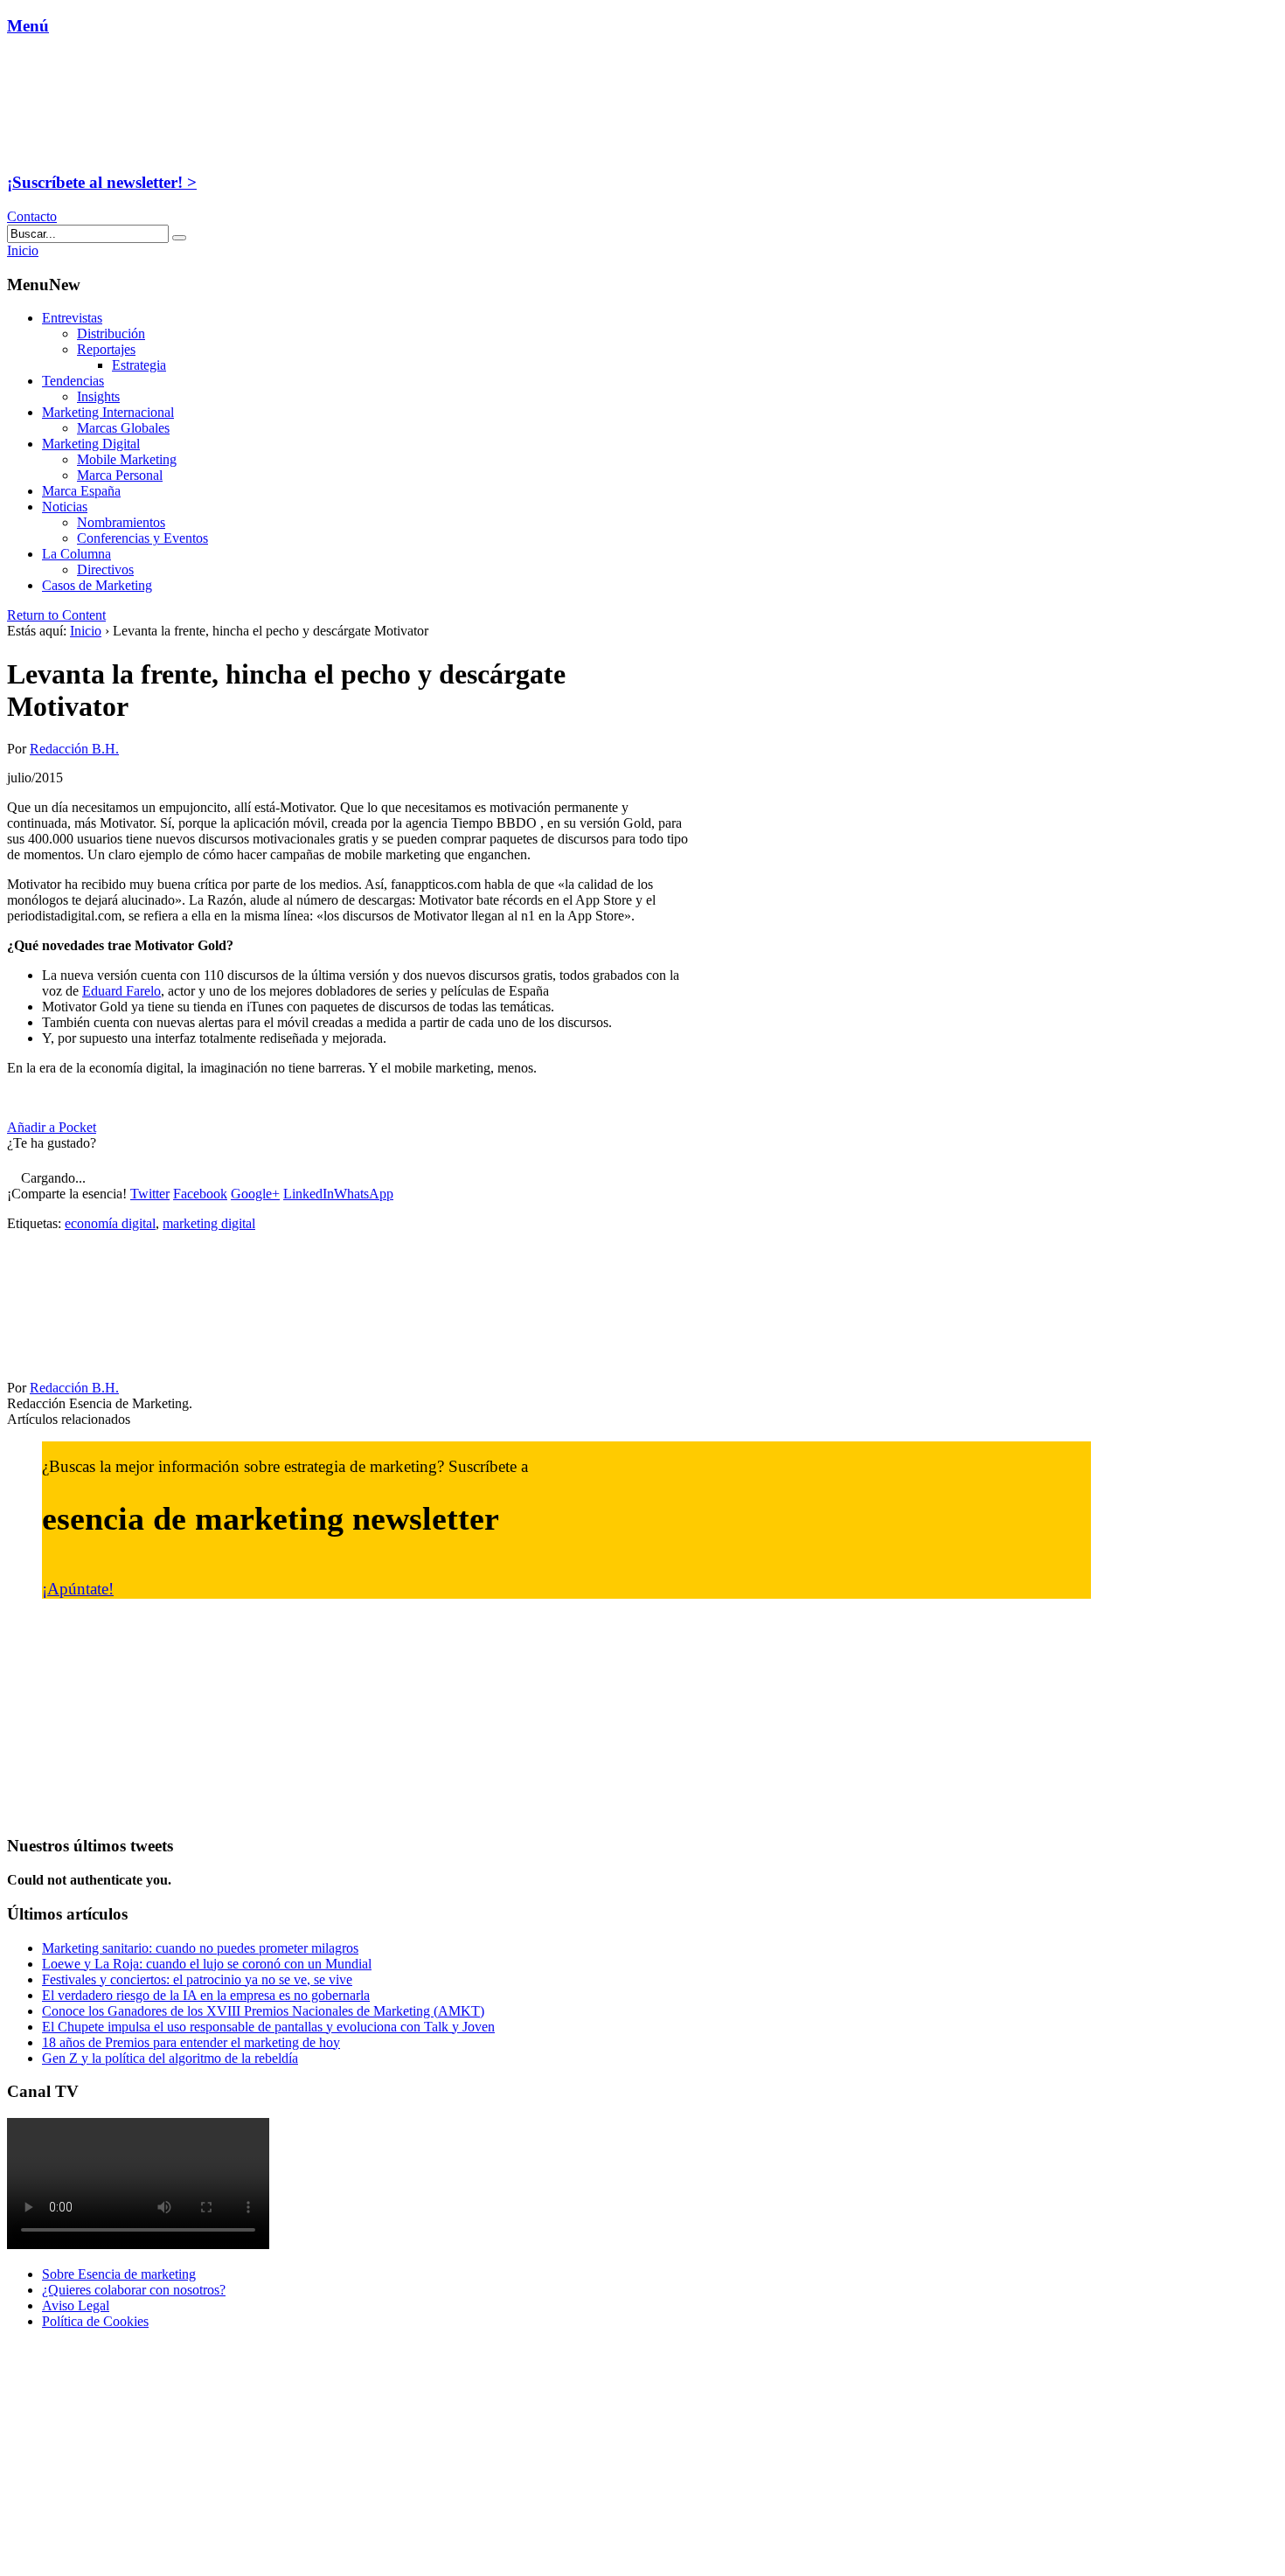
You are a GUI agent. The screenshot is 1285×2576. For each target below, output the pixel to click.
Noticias (65, 507)
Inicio (86, 631)
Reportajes (106, 349)
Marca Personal (120, 475)
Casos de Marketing (97, 585)
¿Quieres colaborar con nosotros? (134, 2290)
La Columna (76, 554)
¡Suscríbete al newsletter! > (102, 182)
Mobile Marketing (127, 459)
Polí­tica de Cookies (95, 2321)
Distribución (111, 333)
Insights (98, 396)
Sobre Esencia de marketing (119, 2274)
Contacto (32, 216)
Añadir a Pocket (52, 1127)
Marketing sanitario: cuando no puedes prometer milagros (200, 1948)
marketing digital (209, 1223)
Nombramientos (121, 522)
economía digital (110, 1223)
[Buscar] (179, 238)
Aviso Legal (76, 2305)
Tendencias (73, 381)
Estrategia (139, 365)
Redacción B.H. (74, 749)
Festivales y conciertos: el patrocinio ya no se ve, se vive (197, 1979)
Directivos (105, 569)
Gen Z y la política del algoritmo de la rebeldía (170, 2058)
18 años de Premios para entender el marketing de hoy (191, 2042)
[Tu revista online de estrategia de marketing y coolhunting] (117, 148)
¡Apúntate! (78, 1589)
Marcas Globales (123, 428)
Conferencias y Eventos (142, 538)
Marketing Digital (91, 444)
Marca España (81, 491)
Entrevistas (72, 318)
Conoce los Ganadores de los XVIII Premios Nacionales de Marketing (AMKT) (263, 2011)
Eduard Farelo (122, 991)
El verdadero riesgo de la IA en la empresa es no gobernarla (206, 1995)
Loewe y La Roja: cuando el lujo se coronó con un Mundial (207, 1964)
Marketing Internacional (108, 412)
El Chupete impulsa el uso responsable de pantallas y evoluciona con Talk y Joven (268, 2027)
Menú (28, 26)
